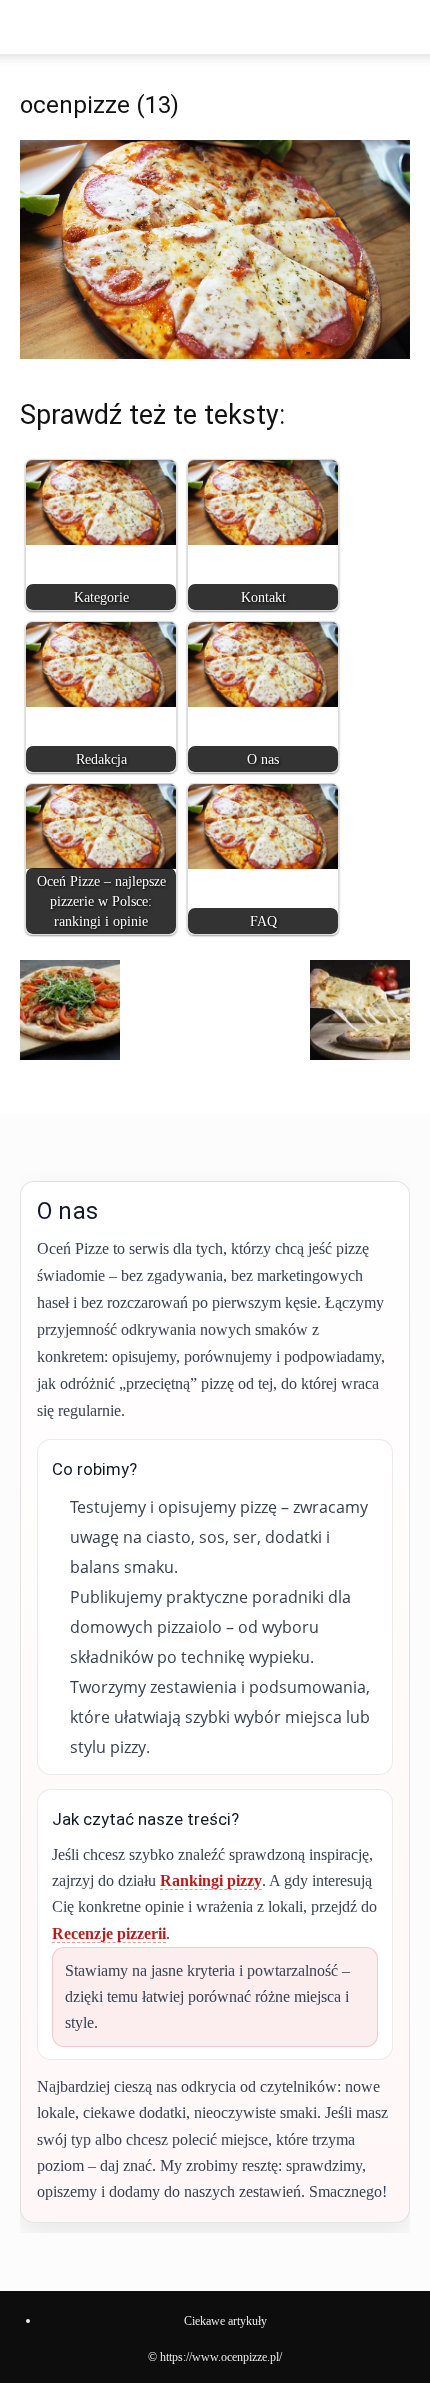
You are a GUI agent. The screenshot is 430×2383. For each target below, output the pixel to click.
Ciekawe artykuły (225, 2321)
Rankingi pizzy (211, 1880)
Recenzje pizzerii (109, 1933)
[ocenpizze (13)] (215, 353)
